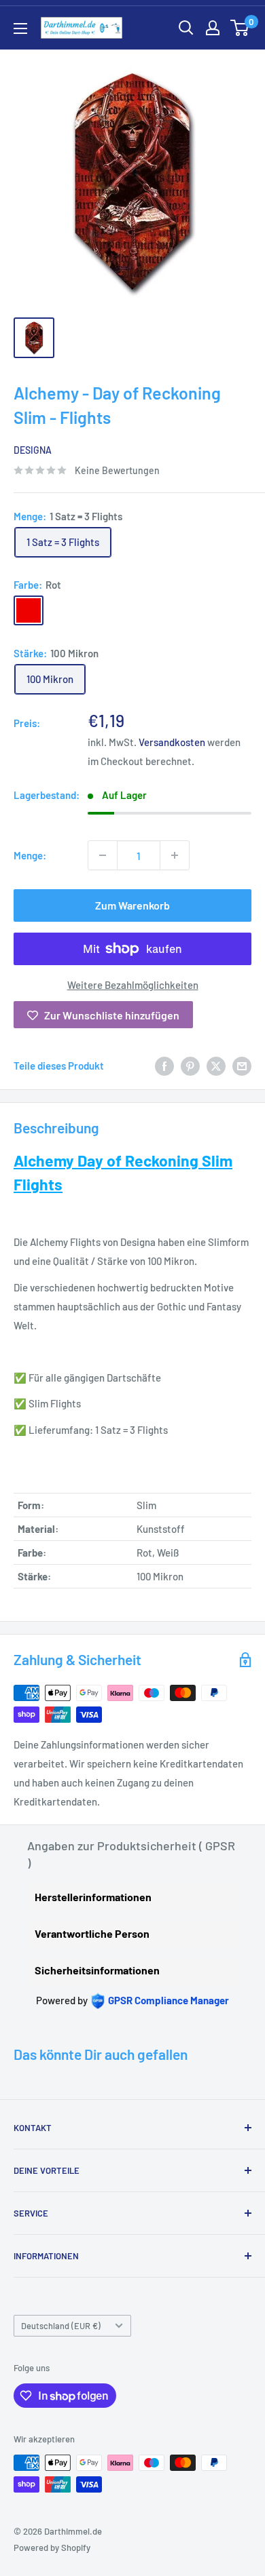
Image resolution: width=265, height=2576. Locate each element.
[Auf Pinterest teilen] (190, 1066)
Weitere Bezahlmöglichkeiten (133, 985)
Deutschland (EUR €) (61, 2326)
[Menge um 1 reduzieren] (103, 855)
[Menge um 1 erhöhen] (175, 855)
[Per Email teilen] (242, 1066)
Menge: (30, 855)
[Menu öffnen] (20, 28)
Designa (33, 450)
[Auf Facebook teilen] (164, 1066)
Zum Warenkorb (132, 905)
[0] (240, 28)
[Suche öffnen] (186, 28)
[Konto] (213, 28)
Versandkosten (172, 742)
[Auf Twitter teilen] (216, 1066)
